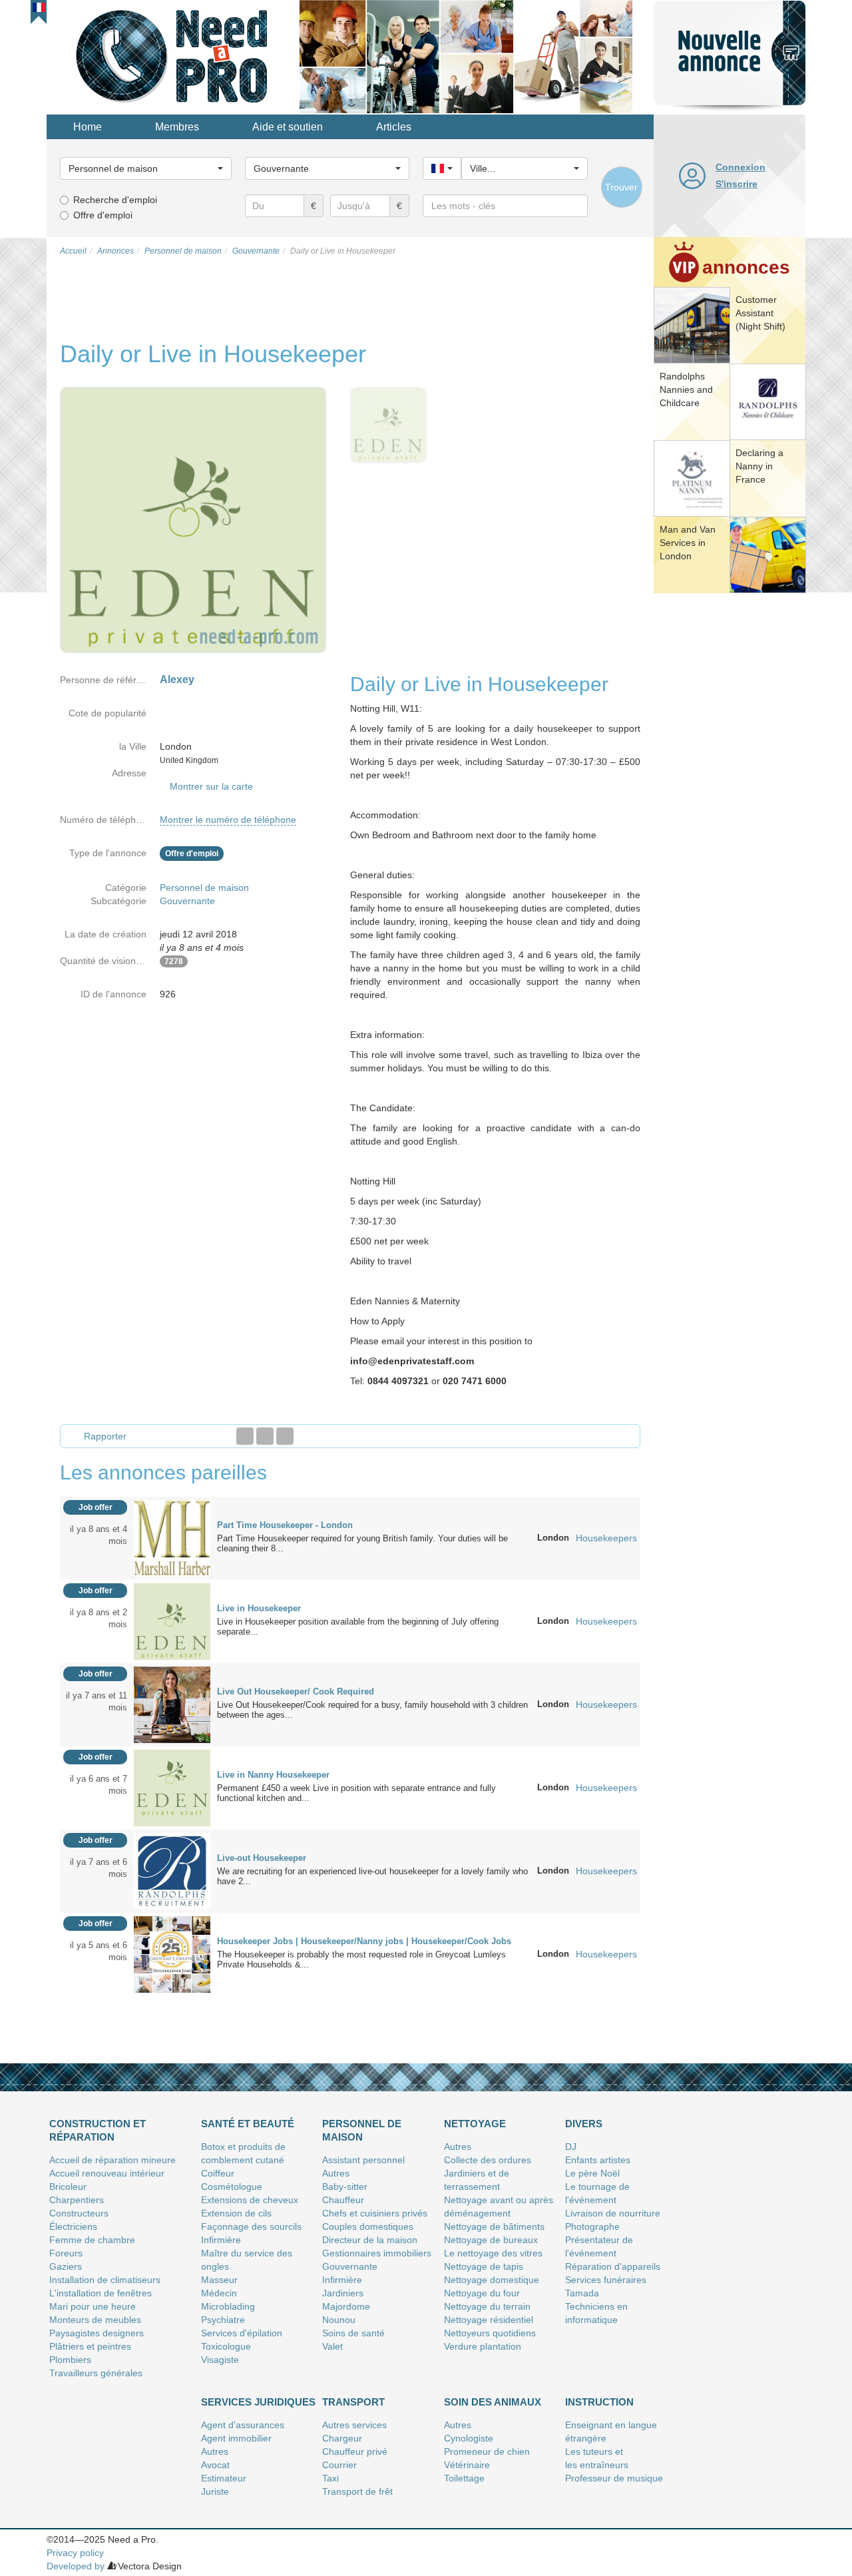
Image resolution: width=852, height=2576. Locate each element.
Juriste (215, 2491)
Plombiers (70, 2360)
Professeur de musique (614, 2478)
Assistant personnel (363, 2160)
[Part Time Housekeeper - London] (172, 1537)
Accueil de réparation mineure (112, 2160)
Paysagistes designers (97, 2333)
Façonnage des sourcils (251, 2226)
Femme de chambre (92, 2240)
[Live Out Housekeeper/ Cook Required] (172, 1704)
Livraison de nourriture (613, 2213)
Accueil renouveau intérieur (107, 2173)
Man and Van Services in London (688, 543)
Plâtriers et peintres (90, 2346)
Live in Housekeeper (259, 1608)
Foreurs (66, 2253)
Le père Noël (592, 2173)
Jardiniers (343, 2293)
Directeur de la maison (370, 2240)
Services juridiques (258, 2402)
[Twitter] (265, 1436)
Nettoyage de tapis (484, 2266)
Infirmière (221, 2240)
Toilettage (464, 2478)
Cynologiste (469, 2438)
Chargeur (342, 2438)
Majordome (346, 2306)
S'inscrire (737, 184)
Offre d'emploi (103, 215)
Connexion (741, 167)
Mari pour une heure (93, 2306)
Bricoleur (68, 2187)
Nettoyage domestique (492, 2280)
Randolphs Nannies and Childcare (686, 389)
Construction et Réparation (98, 2130)
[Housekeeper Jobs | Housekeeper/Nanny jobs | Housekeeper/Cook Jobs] (172, 1953)
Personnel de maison (204, 888)
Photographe (592, 2226)
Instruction (599, 2402)
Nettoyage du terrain (487, 2306)
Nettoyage (475, 2124)
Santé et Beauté (248, 2124)
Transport (353, 2402)
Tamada (582, 2293)
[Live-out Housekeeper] (172, 1870)
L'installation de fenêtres (101, 2293)
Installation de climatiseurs (105, 2280)
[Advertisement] (730, 802)
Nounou (339, 2320)
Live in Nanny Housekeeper (273, 1775)
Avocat (215, 2465)
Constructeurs (79, 2213)
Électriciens (73, 2226)
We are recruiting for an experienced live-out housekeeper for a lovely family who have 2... (372, 1876)
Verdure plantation (483, 2346)
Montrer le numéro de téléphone (228, 820)
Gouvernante (187, 901)
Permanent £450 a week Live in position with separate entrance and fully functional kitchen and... (356, 1793)
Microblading (228, 2306)
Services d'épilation (242, 2333)
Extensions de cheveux (250, 2200)
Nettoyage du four (482, 2293)
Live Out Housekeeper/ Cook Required (296, 1691)
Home (88, 127)
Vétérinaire (467, 2465)
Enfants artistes (598, 2160)
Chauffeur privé (355, 2451)
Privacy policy (75, 2553)
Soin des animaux (493, 2402)
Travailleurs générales (96, 2373)
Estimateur (224, 2478)
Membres (177, 127)
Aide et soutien (288, 127)
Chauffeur (343, 2200)
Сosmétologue (232, 2187)
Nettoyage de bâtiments (494, 2226)
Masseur (219, 2280)
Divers (584, 2124)
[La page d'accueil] (173, 56)
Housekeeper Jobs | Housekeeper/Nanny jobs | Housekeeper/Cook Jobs (364, 1941)
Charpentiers (77, 2200)
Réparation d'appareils (613, 2266)
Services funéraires (606, 2280)
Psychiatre (223, 2320)
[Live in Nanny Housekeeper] (172, 1787)
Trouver (621, 187)
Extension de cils (236, 2213)
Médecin (219, 2293)
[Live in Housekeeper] (172, 1621)
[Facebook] (245, 1436)
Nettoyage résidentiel (489, 2320)
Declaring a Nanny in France (759, 466)
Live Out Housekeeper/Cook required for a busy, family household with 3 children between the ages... (372, 1710)
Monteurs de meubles (95, 2320)
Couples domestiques (368, 2226)
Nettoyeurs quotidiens (490, 2333)
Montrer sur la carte (211, 786)
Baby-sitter (345, 2187)
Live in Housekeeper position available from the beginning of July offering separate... (358, 1627)
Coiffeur (218, 2173)
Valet (332, 2346)
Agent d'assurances (243, 2425)
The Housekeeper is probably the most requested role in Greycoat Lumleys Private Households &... (361, 1959)
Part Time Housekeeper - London (285, 1525)
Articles (394, 127)
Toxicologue (226, 2346)
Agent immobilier (236, 2438)
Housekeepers (606, 1538)
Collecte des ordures (488, 2160)
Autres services (354, 2425)
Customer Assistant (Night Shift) (760, 313)
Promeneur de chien (487, 2451)
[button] (39, 7)
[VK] (285, 1436)
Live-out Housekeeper (262, 1858)
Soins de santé (353, 2333)
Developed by (76, 2566)
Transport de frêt (357, 2491)
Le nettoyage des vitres (493, 2253)
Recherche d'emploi (115, 200)
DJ (571, 2147)
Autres (336, 2173)
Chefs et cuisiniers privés (375, 2213)
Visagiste (220, 2360)
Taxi (330, 2478)
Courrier (339, 2465)
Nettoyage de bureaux (491, 2240)
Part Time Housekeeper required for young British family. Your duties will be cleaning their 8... (362, 1543)
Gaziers (66, 2266)
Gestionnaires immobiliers (377, 2253)
